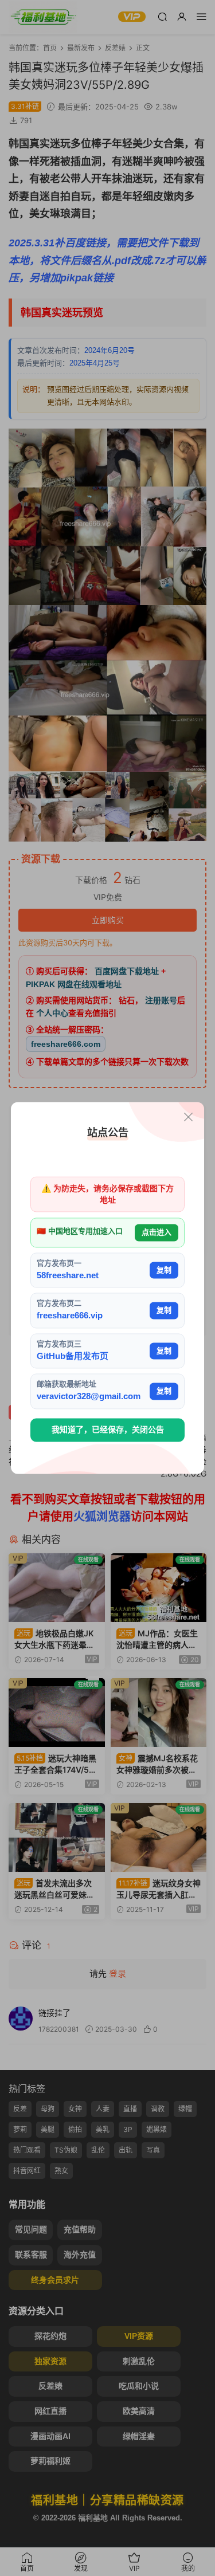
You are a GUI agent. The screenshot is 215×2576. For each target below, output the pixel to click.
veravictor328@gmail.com (89, 1397)
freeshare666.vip (70, 1316)
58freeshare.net (68, 1275)
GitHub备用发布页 (73, 1356)
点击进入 (157, 1233)
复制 (164, 1270)
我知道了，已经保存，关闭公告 (108, 1430)
